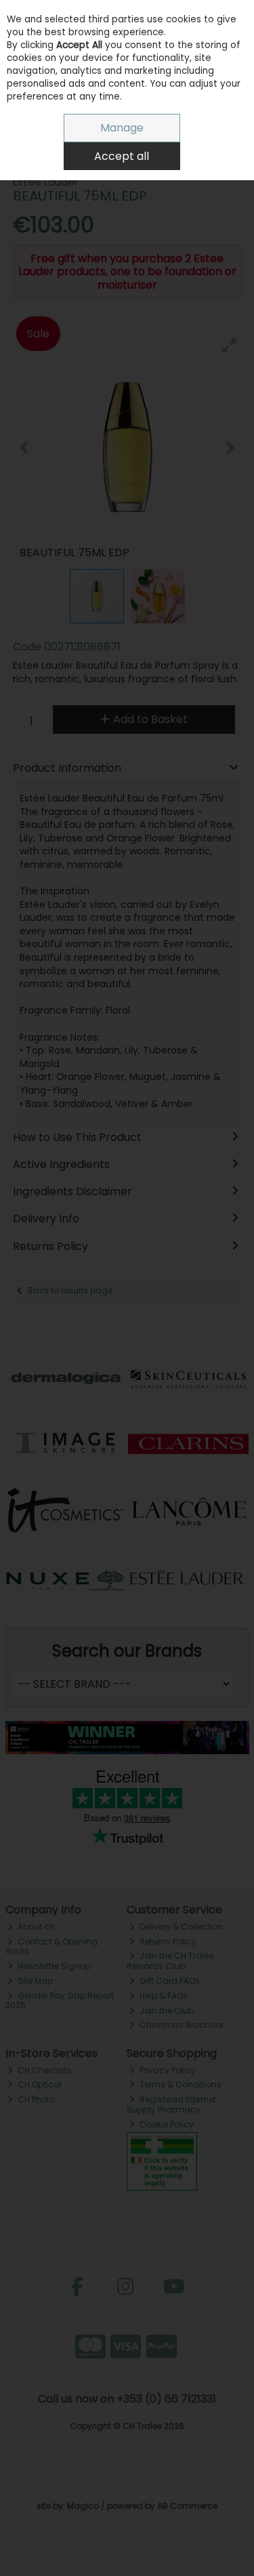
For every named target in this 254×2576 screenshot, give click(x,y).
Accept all (122, 156)
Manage (122, 128)
